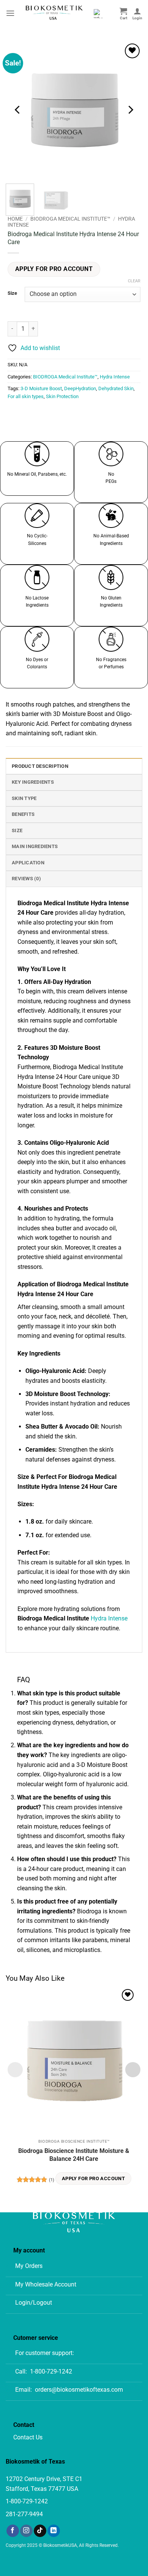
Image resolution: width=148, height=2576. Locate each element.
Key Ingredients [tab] (33, 782)
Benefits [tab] (23, 814)
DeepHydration (80, 388)
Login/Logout (34, 2303)
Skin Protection (62, 396)
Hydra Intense (115, 377)
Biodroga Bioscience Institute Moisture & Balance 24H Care (74, 2155)
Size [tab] (17, 830)
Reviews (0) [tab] (26, 879)
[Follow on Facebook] (13, 2531)
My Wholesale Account (46, 2284)
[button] (10, 13)
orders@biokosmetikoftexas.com (79, 2390)
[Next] (130, 110)
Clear (134, 281)
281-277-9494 (24, 2514)
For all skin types (26, 396)
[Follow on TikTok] (40, 2531)
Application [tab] (28, 863)
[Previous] (18, 110)
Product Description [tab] (40, 766)
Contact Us (28, 2437)
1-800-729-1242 (51, 2371)
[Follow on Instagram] (26, 2531)
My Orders (29, 2266)
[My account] (137, 13)
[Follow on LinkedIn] (54, 2531)
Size (12, 293)
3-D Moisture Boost (41, 388)
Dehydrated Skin (116, 388)
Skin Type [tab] (24, 798)
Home (15, 219)
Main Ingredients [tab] (35, 846)
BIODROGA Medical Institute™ (70, 219)
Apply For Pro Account (54, 269)
